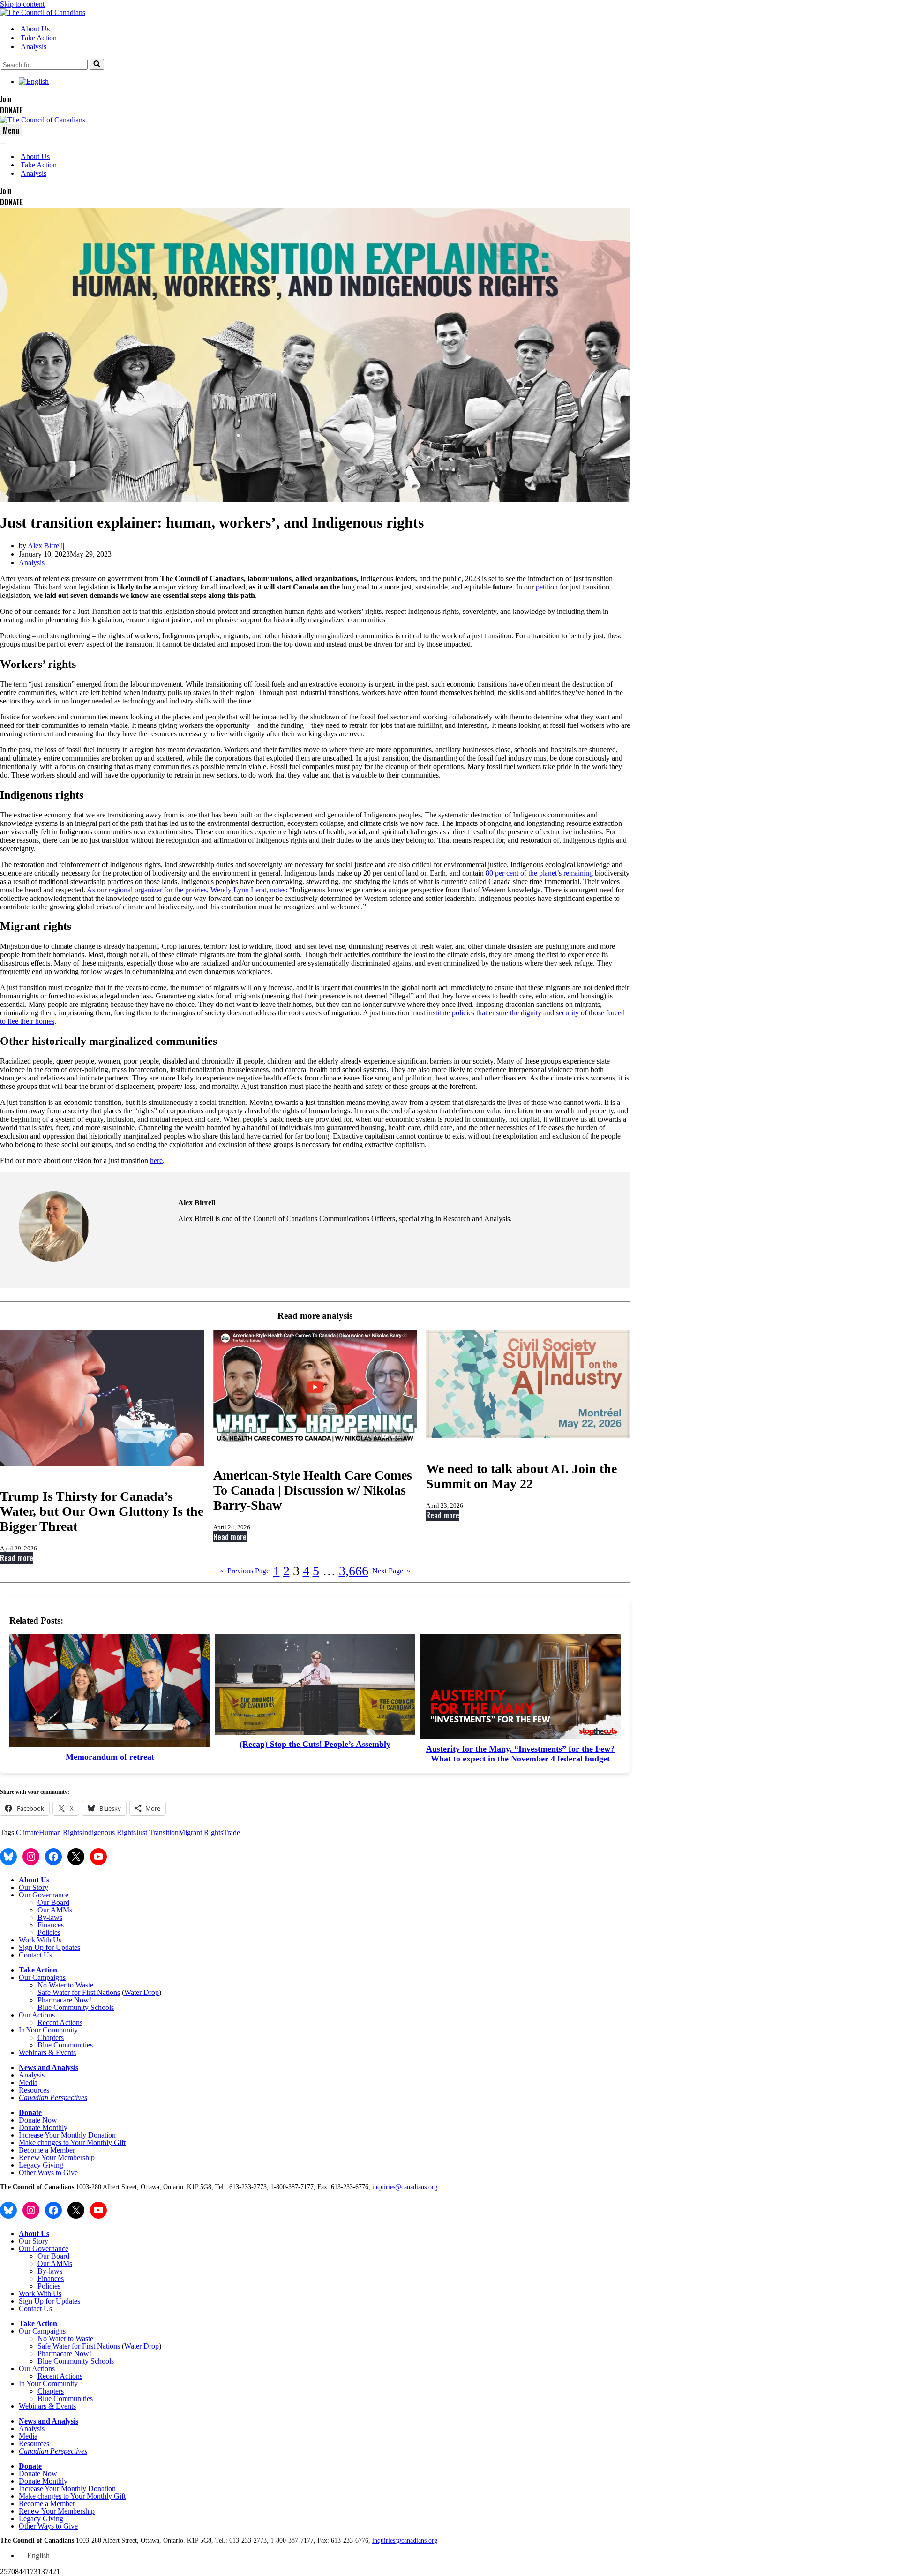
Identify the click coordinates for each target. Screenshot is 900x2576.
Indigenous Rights (109, 1832)
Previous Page (245, 1571)
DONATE (11, 110)
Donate (30, 2112)
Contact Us (35, 1955)
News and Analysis (49, 2067)
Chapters (51, 2037)
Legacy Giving (41, 2165)
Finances (51, 1925)
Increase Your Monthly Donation (67, 2135)
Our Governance (44, 1895)
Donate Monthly (43, 2127)
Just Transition (157, 1832)
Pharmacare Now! (64, 2000)
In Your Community (48, 2030)
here (156, 1160)
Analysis (34, 47)
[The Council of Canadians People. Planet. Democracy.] (43, 12)
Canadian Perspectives (53, 2097)
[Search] (97, 64)
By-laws (50, 1917)
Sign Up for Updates (49, 1947)
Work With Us (40, 1940)
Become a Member (47, 2150)
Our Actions (37, 2015)
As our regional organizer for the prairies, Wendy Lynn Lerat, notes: (187, 890)
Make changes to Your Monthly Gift (72, 2142)
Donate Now (38, 2120)
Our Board (53, 1902)
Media (28, 2082)
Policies (49, 1932)
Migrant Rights (201, 1832)
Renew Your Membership (57, 2157)
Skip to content (22, 4)
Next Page (391, 1571)
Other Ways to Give (48, 2172)
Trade (232, 1832)
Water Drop (142, 1992)
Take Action (39, 38)
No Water (53, 1985)
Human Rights (60, 1832)
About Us (35, 29)
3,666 (354, 1571)
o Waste (82, 1985)
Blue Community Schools (76, 2007)
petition (547, 587)
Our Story (34, 1887)
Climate (27, 1832)
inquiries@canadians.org (405, 2187)
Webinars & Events (47, 2052)
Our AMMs (55, 1910)
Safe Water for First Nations (79, 1992)
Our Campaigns (42, 1977)
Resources (34, 2090)
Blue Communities (65, 2045)
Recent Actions (60, 2022)
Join (6, 99)
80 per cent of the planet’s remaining (540, 873)
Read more (17, 1558)
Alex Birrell (45, 546)
